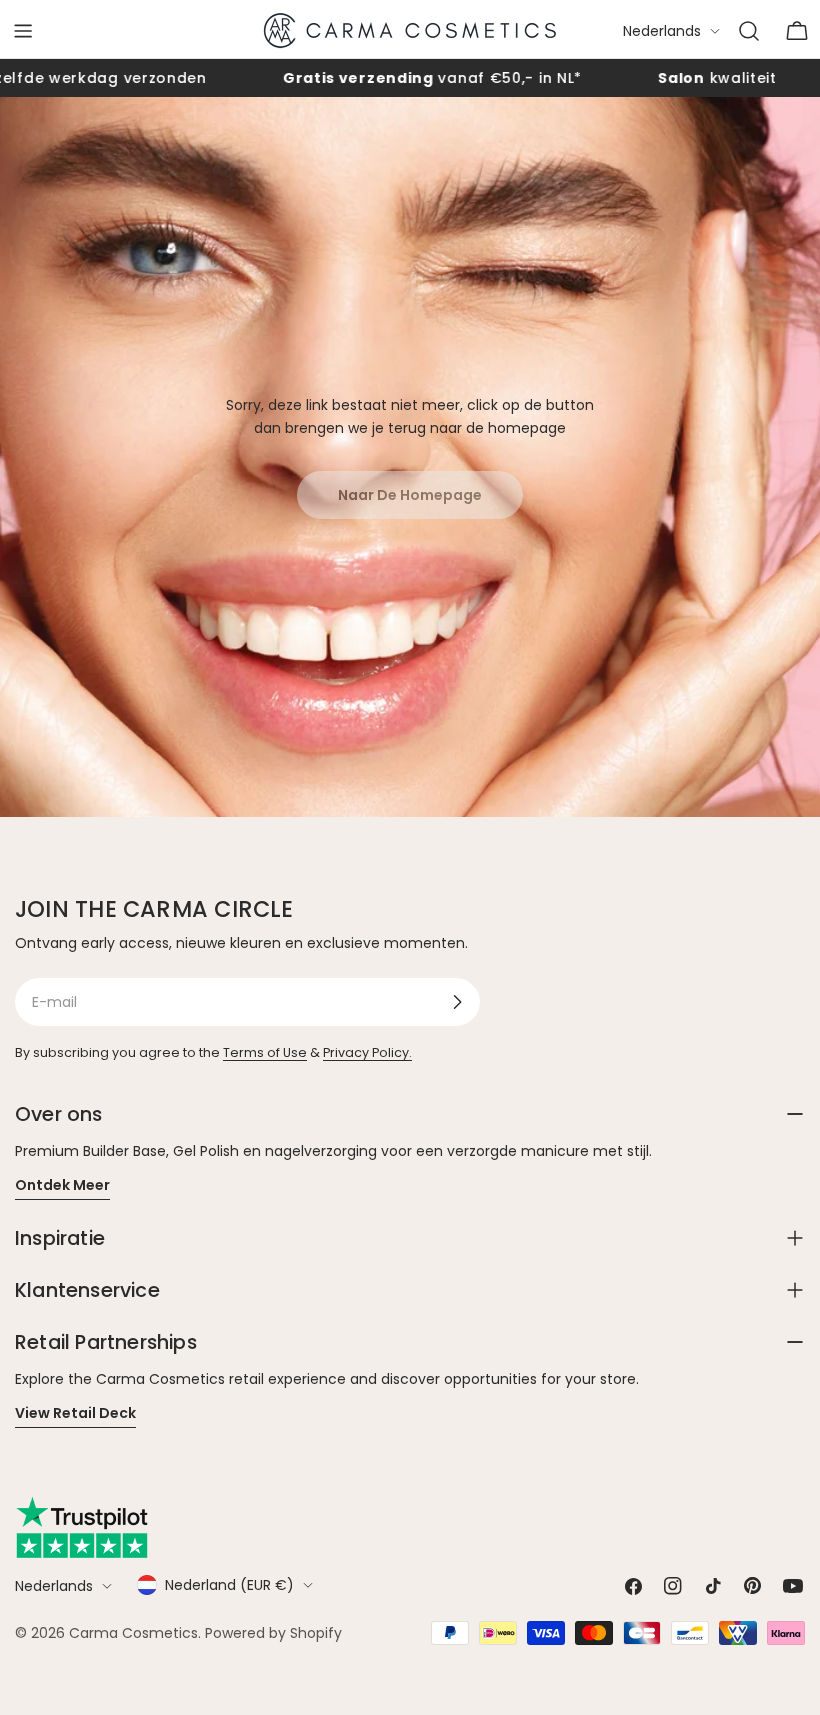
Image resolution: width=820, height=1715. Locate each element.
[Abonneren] (457, 1002)
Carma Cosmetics (133, 1633)
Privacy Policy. (367, 1052)
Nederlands (662, 31)
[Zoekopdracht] (749, 31)
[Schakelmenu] (23, 31)
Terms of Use (265, 1052)
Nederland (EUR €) (229, 1585)
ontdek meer (62, 1185)
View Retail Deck (75, 1413)
